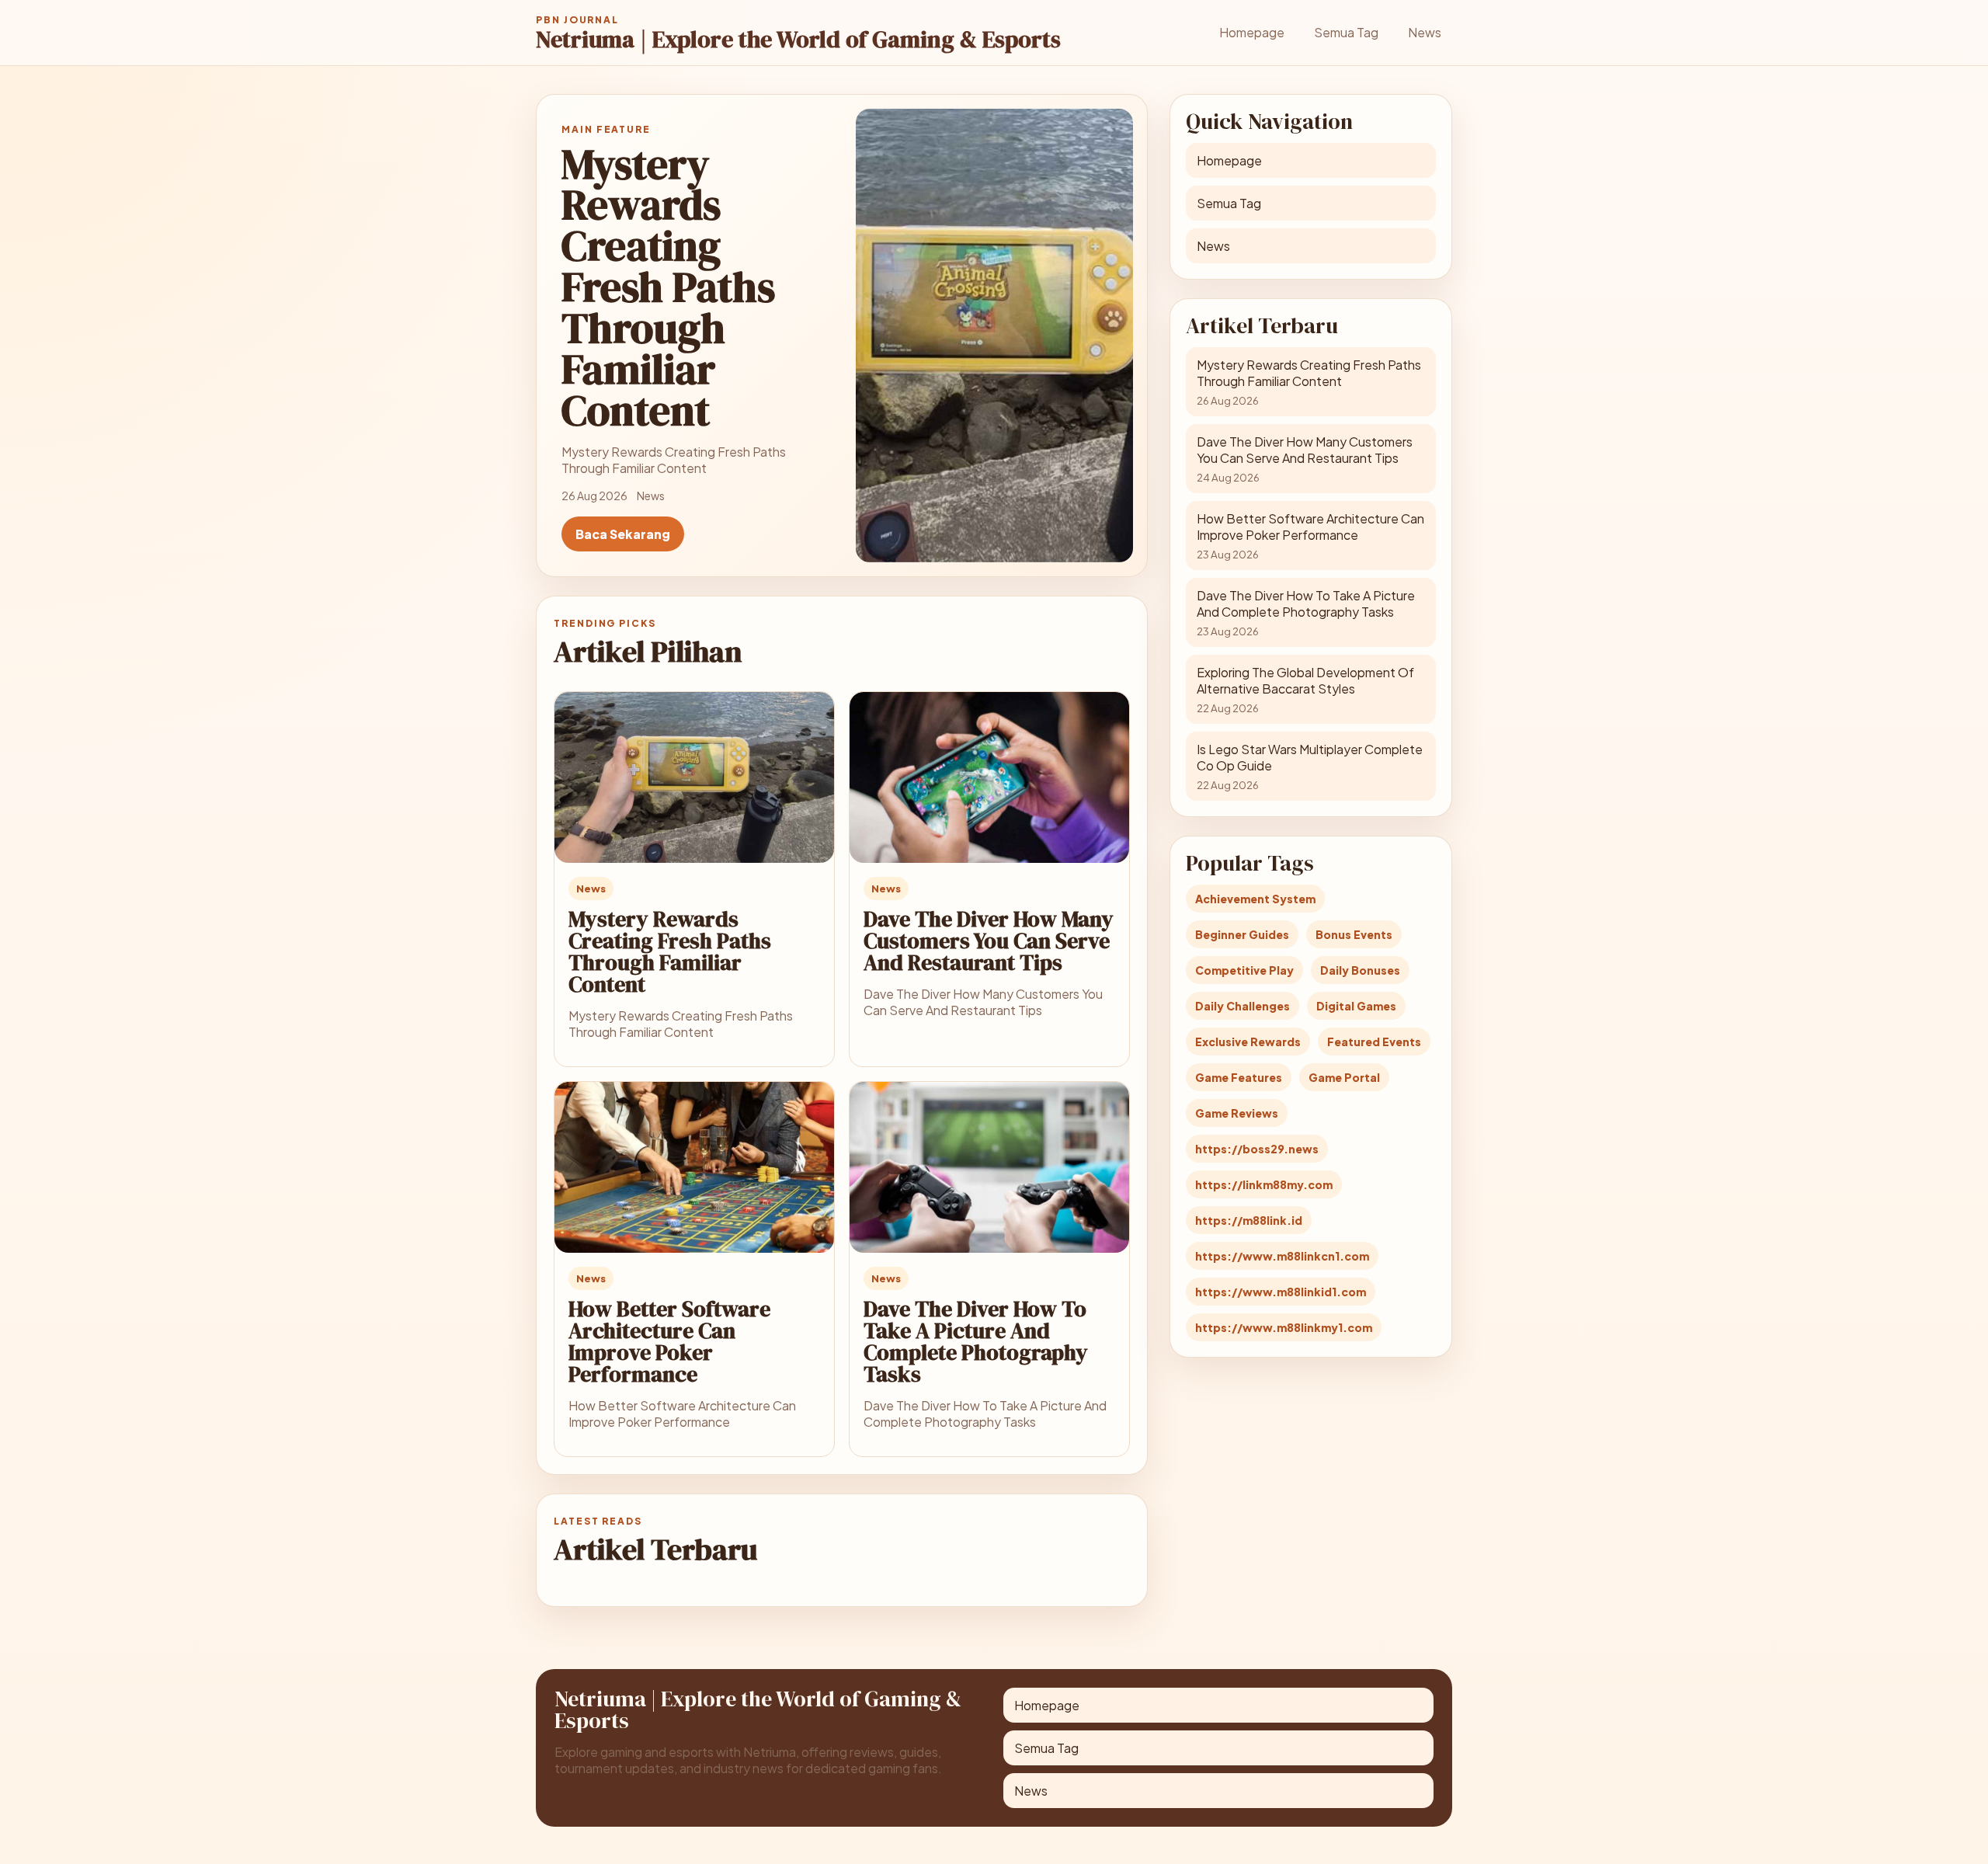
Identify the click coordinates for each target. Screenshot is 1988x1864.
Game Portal (1344, 1077)
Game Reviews (1237, 1113)
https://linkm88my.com (1264, 1184)
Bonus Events (1354, 934)
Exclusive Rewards (1248, 1042)
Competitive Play (1244, 970)
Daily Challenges (1242, 1006)
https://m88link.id (1249, 1220)
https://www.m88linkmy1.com (1284, 1327)
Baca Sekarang (623, 534)
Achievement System (1255, 899)
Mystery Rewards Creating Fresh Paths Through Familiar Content (670, 951)
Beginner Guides (1242, 934)
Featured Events (1374, 1042)
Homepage (1252, 32)
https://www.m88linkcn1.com (1282, 1256)
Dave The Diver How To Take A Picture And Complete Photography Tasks (976, 1341)
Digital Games (1356, 1006)
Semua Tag (1346, 32)
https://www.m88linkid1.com (1281, 1292)
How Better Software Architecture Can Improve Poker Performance (669, 1341)
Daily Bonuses (1360, 970)
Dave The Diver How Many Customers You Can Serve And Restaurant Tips (989, 941)
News (1425, 32)
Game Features (1239, 1077)
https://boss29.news (1257, 1149)
